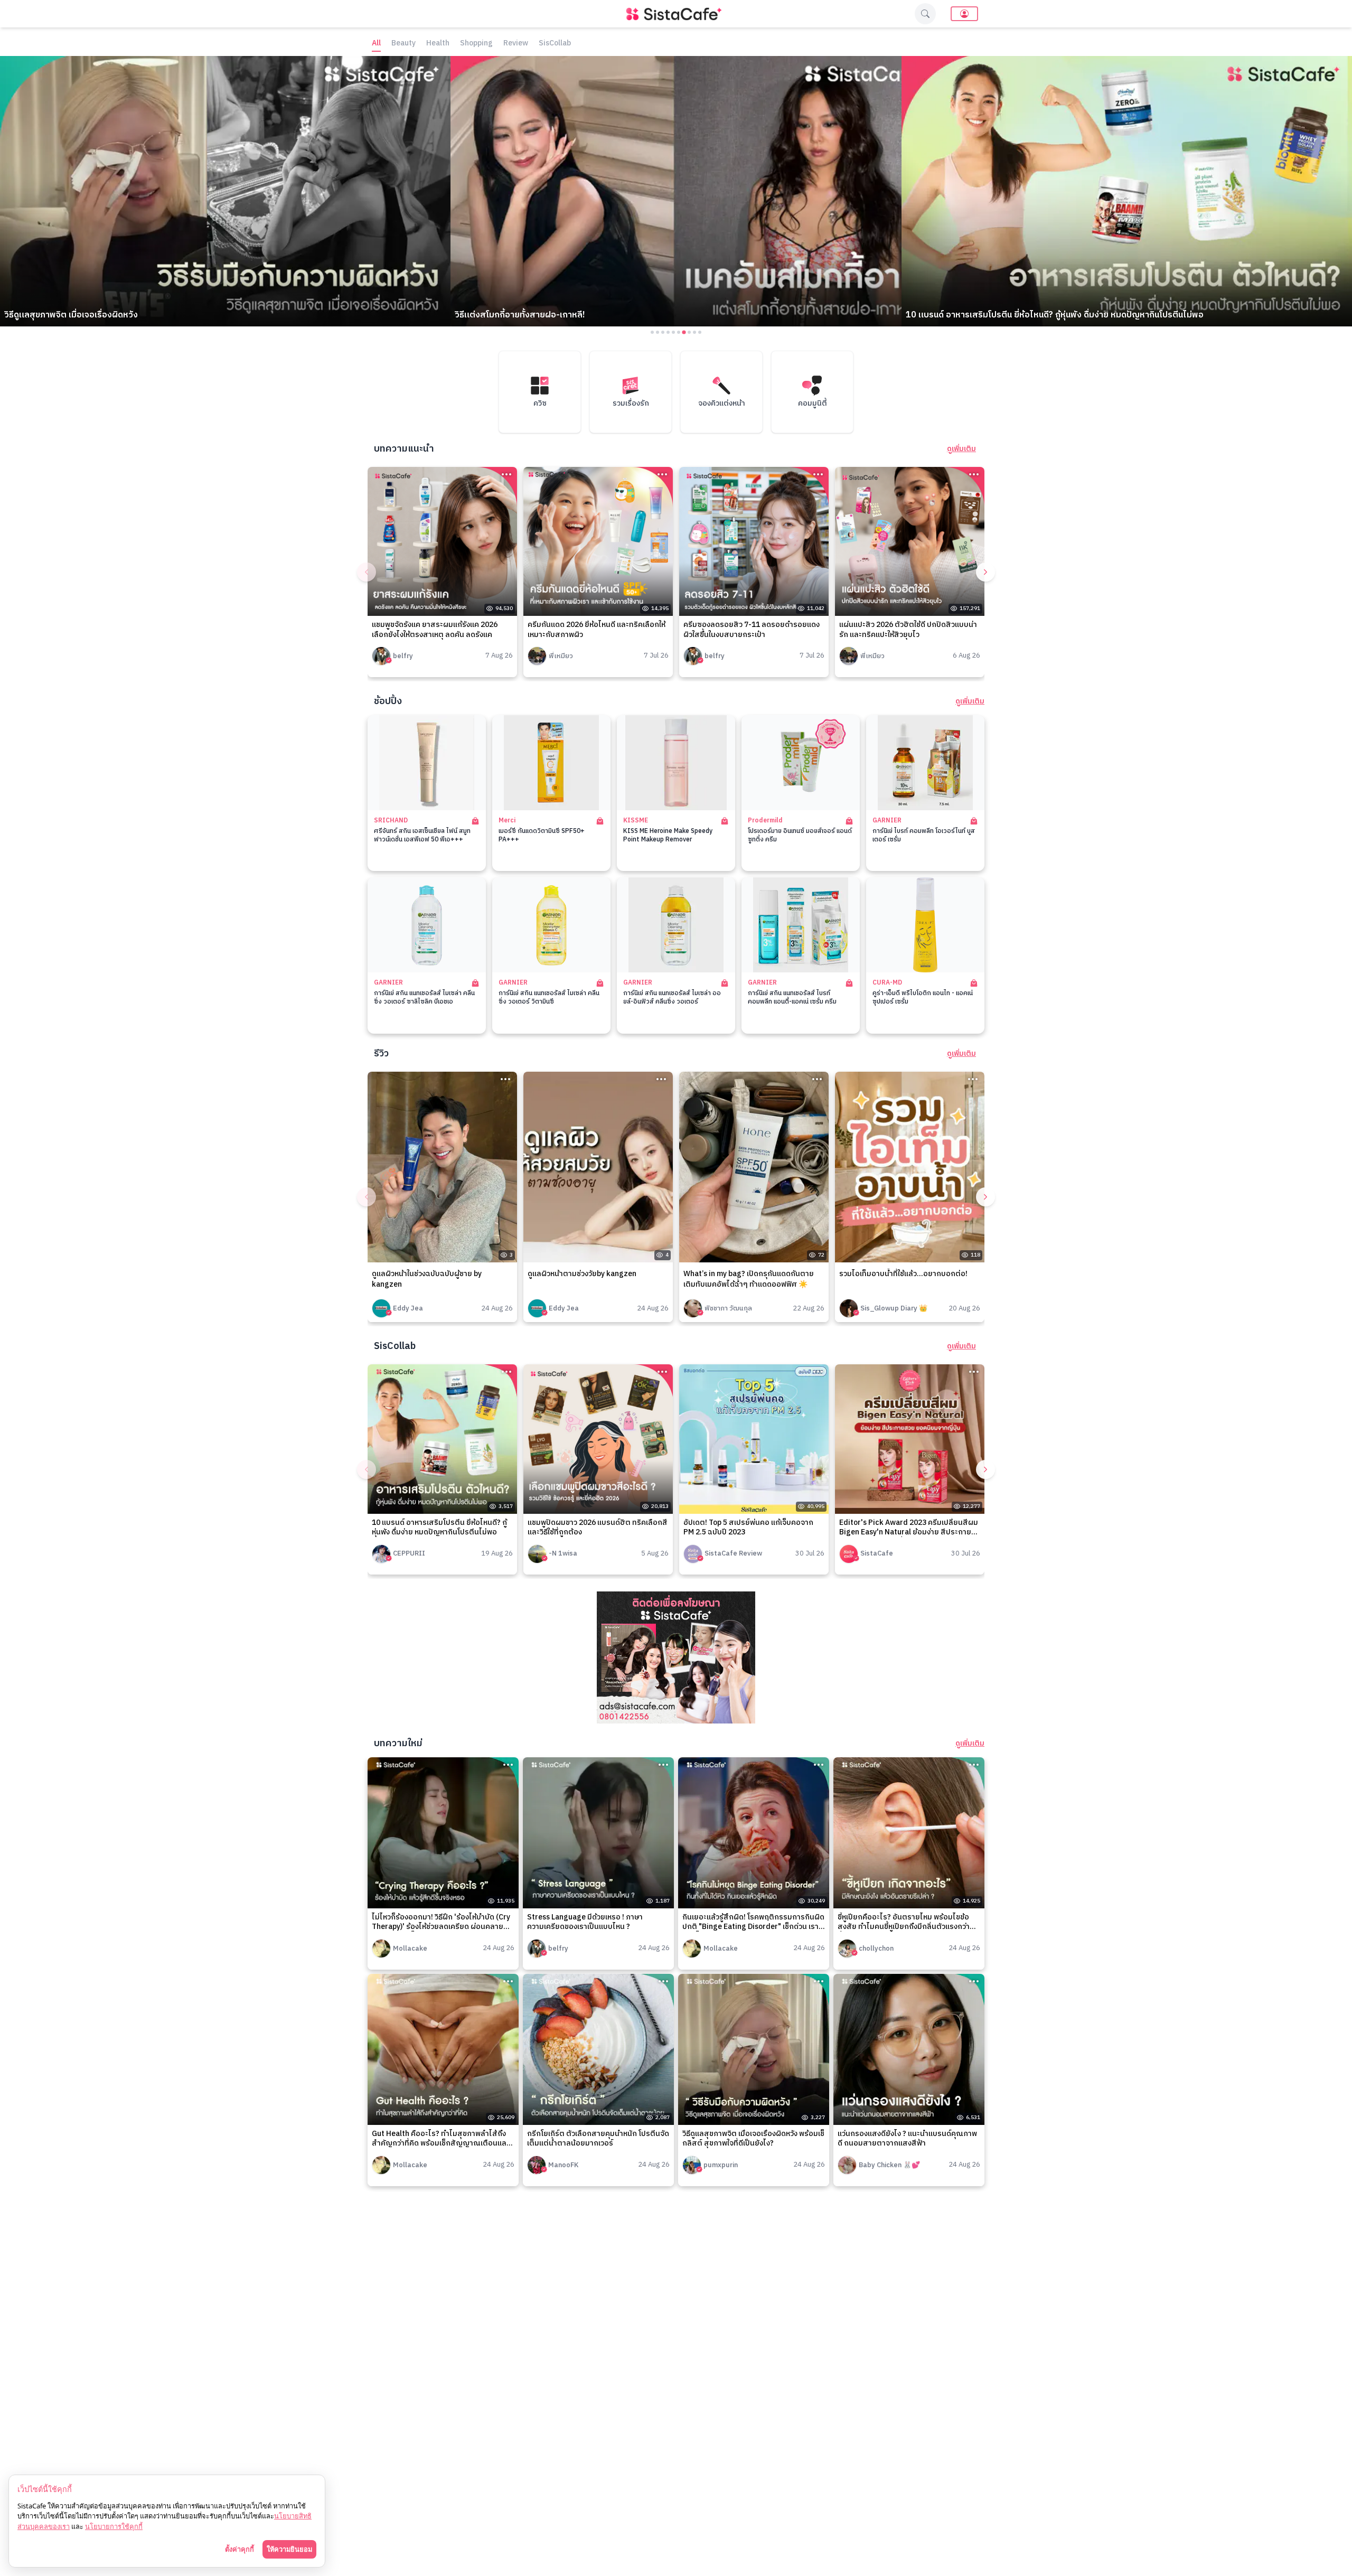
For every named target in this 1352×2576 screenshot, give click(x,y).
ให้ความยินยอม (289, 2549)
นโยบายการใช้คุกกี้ (114, 2526)
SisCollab (555, 44)
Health (438, 44)
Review (516, 44)
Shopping (476, 44)
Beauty (403, 44)
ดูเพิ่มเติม (961, 449)
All (376, 44)
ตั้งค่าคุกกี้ (240, 2549)
